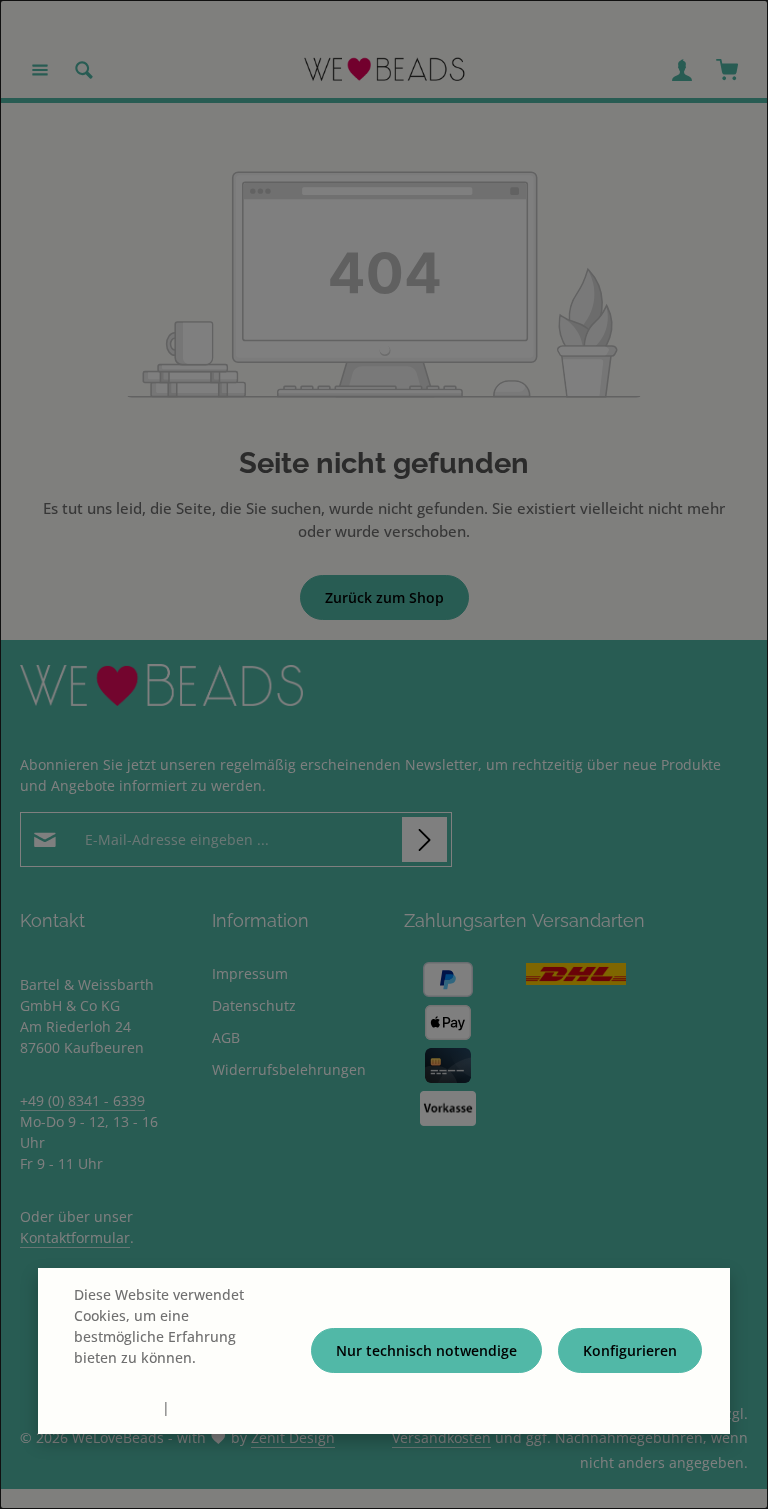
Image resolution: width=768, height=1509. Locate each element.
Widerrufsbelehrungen (289, 1069)
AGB (226, 1037)
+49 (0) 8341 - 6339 (82, 1100)
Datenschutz (254, 1005)
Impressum (250, 973)
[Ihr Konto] (682, 70)
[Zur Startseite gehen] (384, 70)
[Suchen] (84, 70)
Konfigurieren (630, 1350)
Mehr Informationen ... (150, 1378)
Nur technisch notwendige (426, 1350)
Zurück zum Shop (384, 597)
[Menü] (40, 70)
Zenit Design (293, 1437)
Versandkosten (441, 1437)
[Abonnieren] (424, 839)
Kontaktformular (75, 1237)
